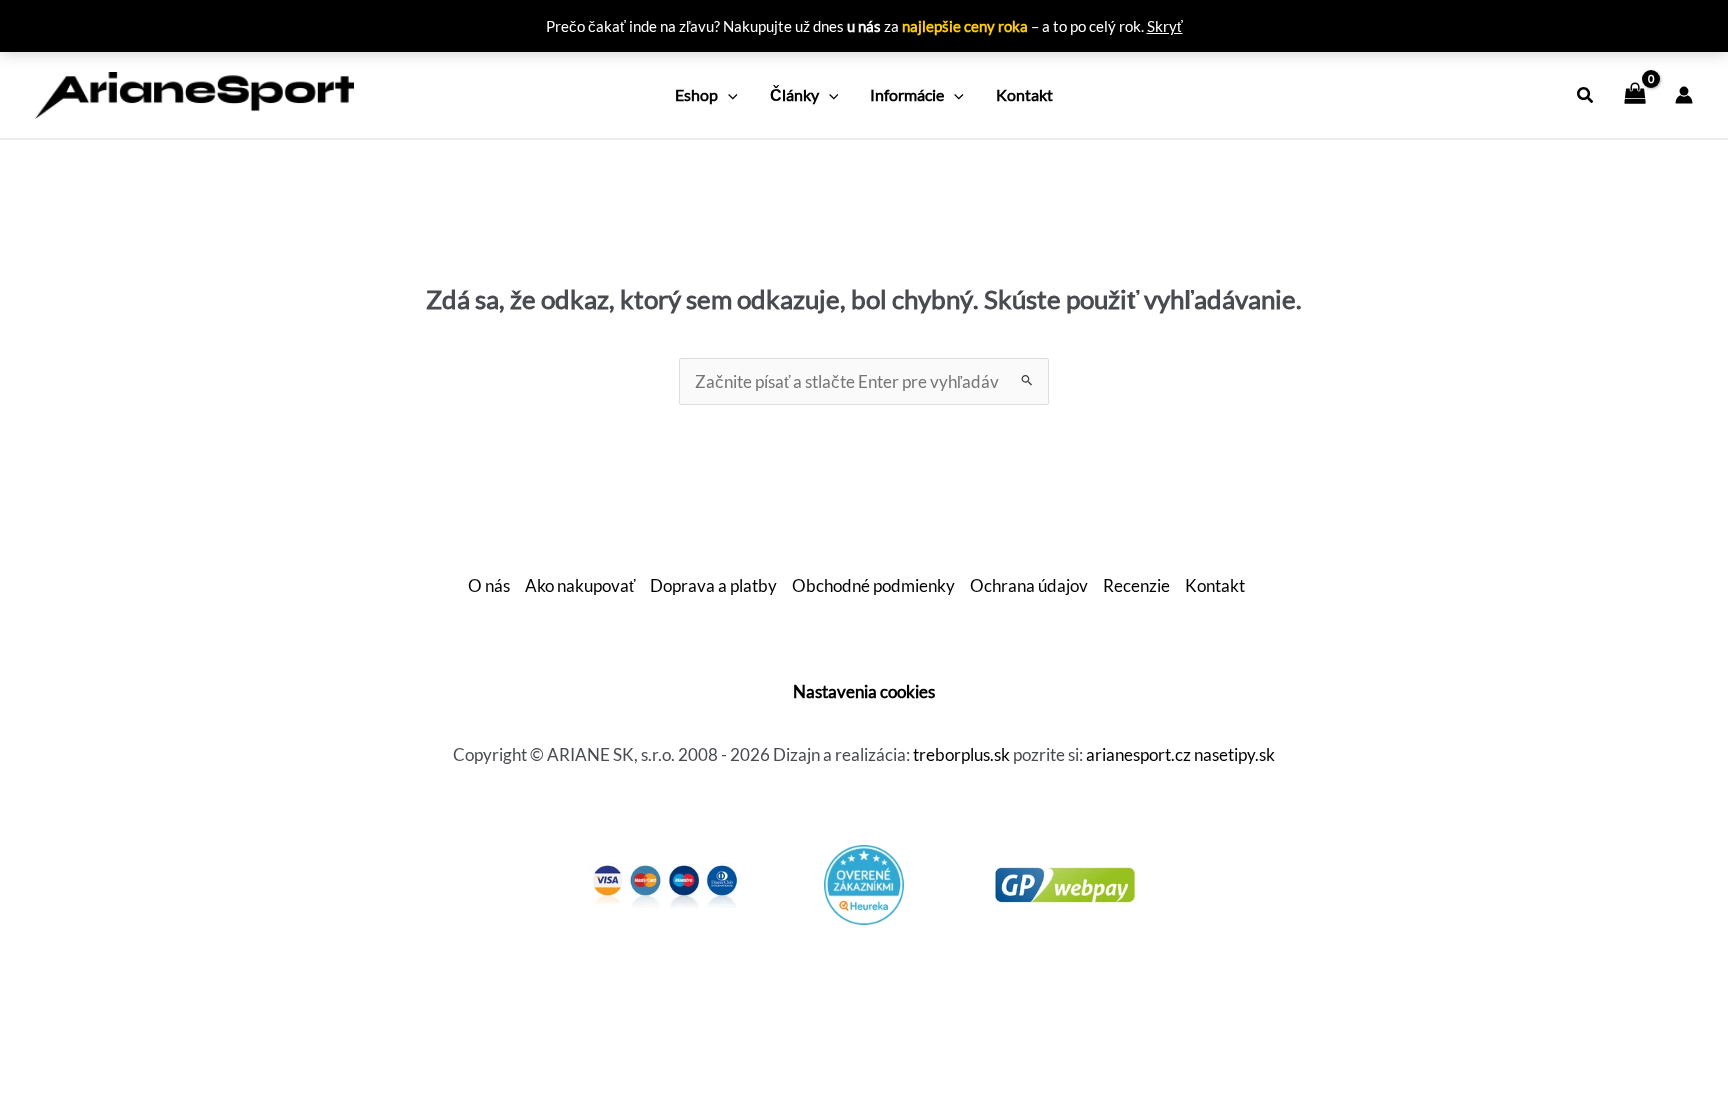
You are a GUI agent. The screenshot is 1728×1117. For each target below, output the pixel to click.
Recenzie (1136, 585)
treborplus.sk (961, 754)
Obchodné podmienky (873, 585)
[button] (728, 95)
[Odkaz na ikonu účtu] (1684, 95)
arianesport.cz (1138, 754)
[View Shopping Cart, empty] (1635, 95)
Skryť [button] (1165, 26)
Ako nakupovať (580, 585)
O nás (489, 585)
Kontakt (1215, 585)
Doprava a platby (713, 585)
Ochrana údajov (1029, 585)
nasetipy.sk (1234, 754)
